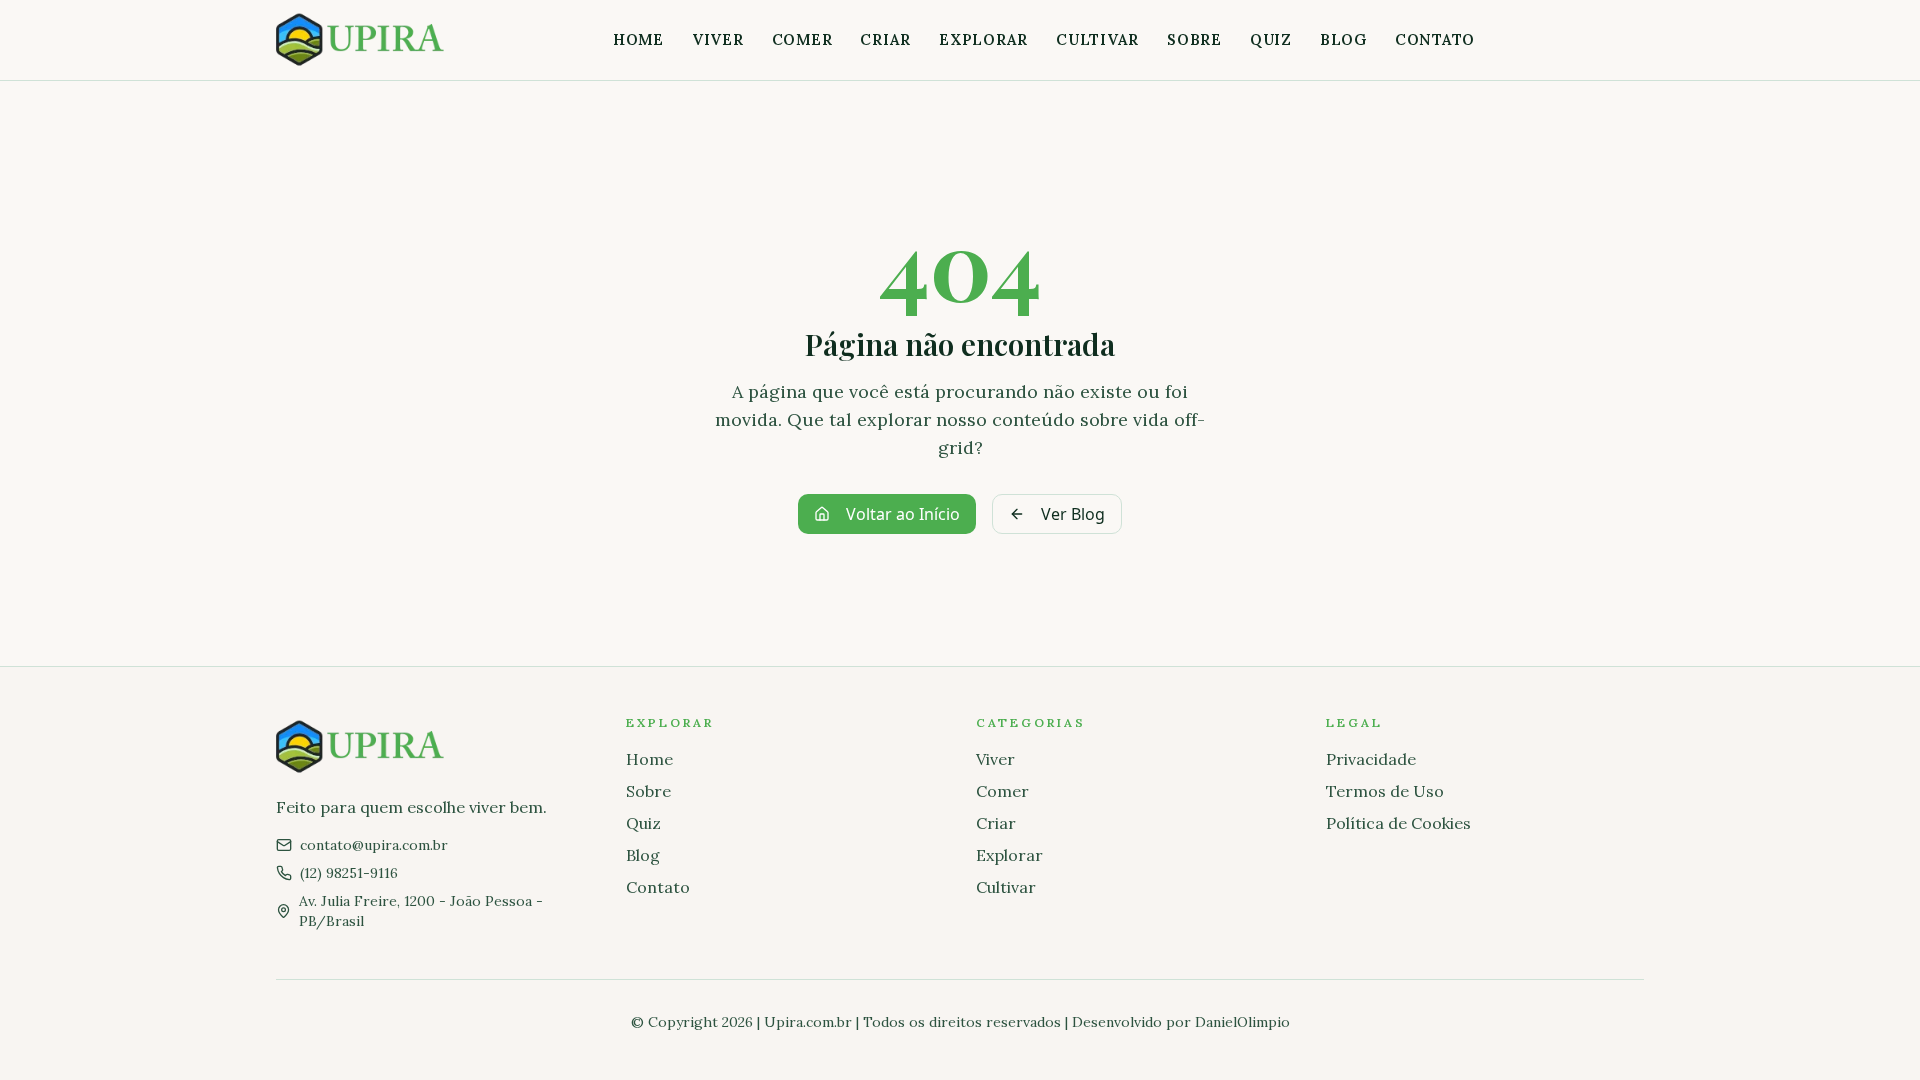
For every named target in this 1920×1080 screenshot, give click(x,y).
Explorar (983, 39)
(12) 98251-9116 (349, 873)
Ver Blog (1073, 514)
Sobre (1194, 39)
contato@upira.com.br (374, 845)
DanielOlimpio (1242, 1022)
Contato (1435, 39)
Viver (718, 39)
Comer (802, 39)
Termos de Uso (1385, 791)
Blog (1343, 39)
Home (638, 39)
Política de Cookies (1398, 823)
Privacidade (1371, 759)
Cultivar (1097, 39)
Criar (885, 39)
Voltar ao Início (903, 514)
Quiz (1271, 39)
